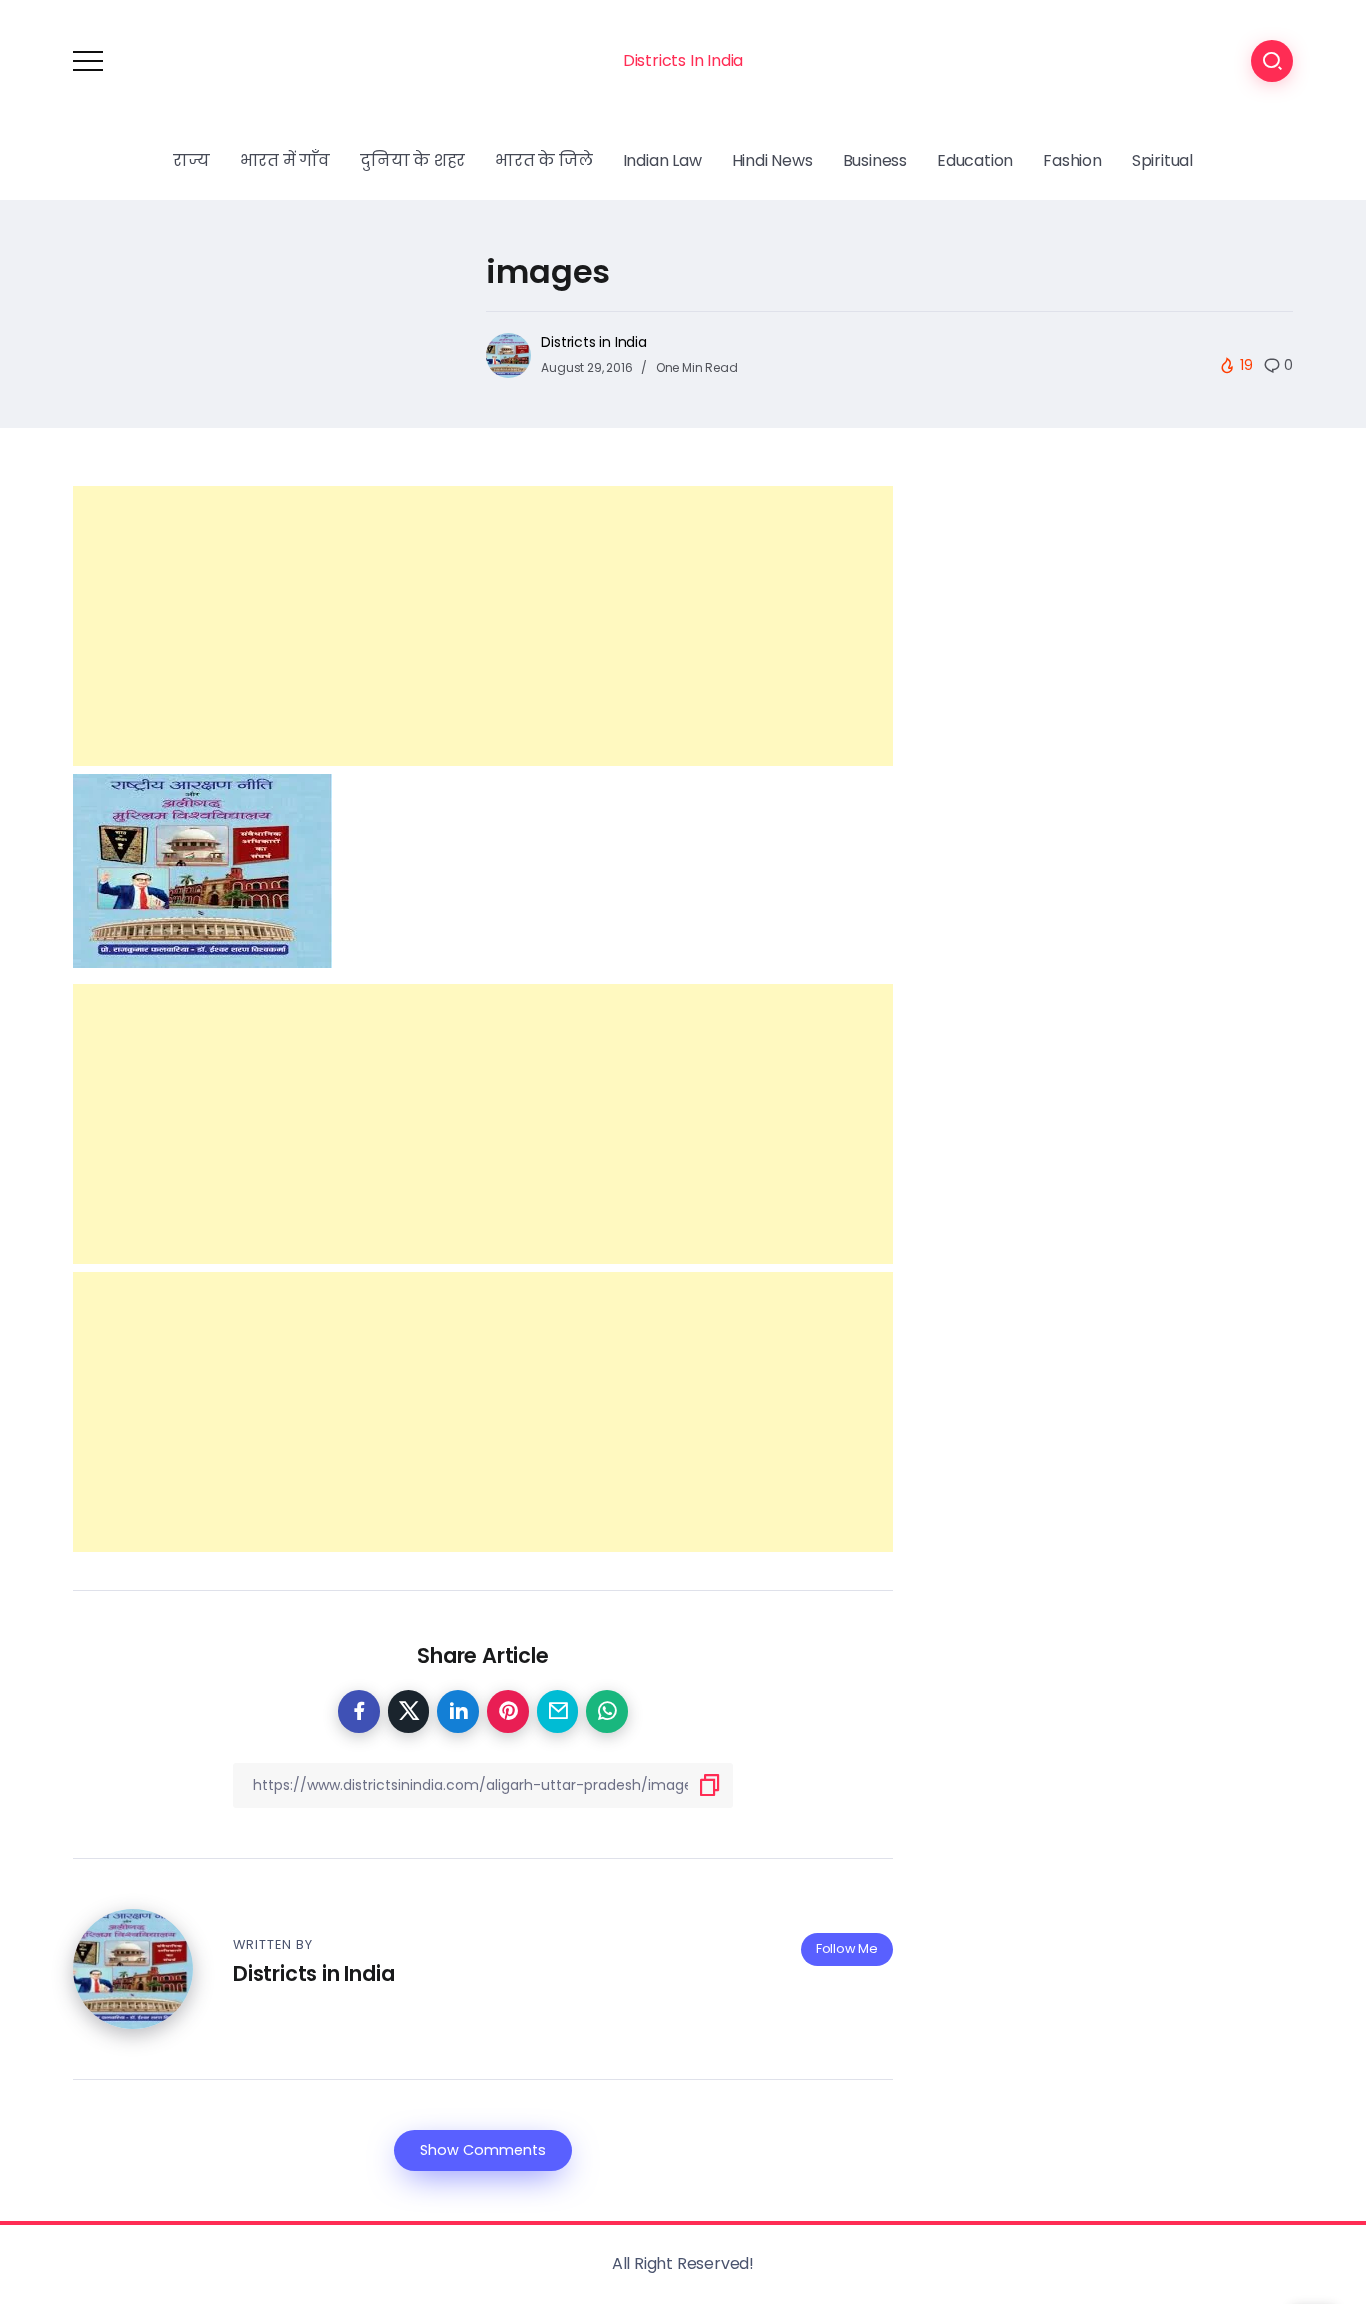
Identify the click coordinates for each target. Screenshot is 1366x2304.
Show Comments (483, 2150)
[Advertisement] (483, 626)
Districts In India (683, 60)
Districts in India (593, 342)
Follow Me (847, 1948)
